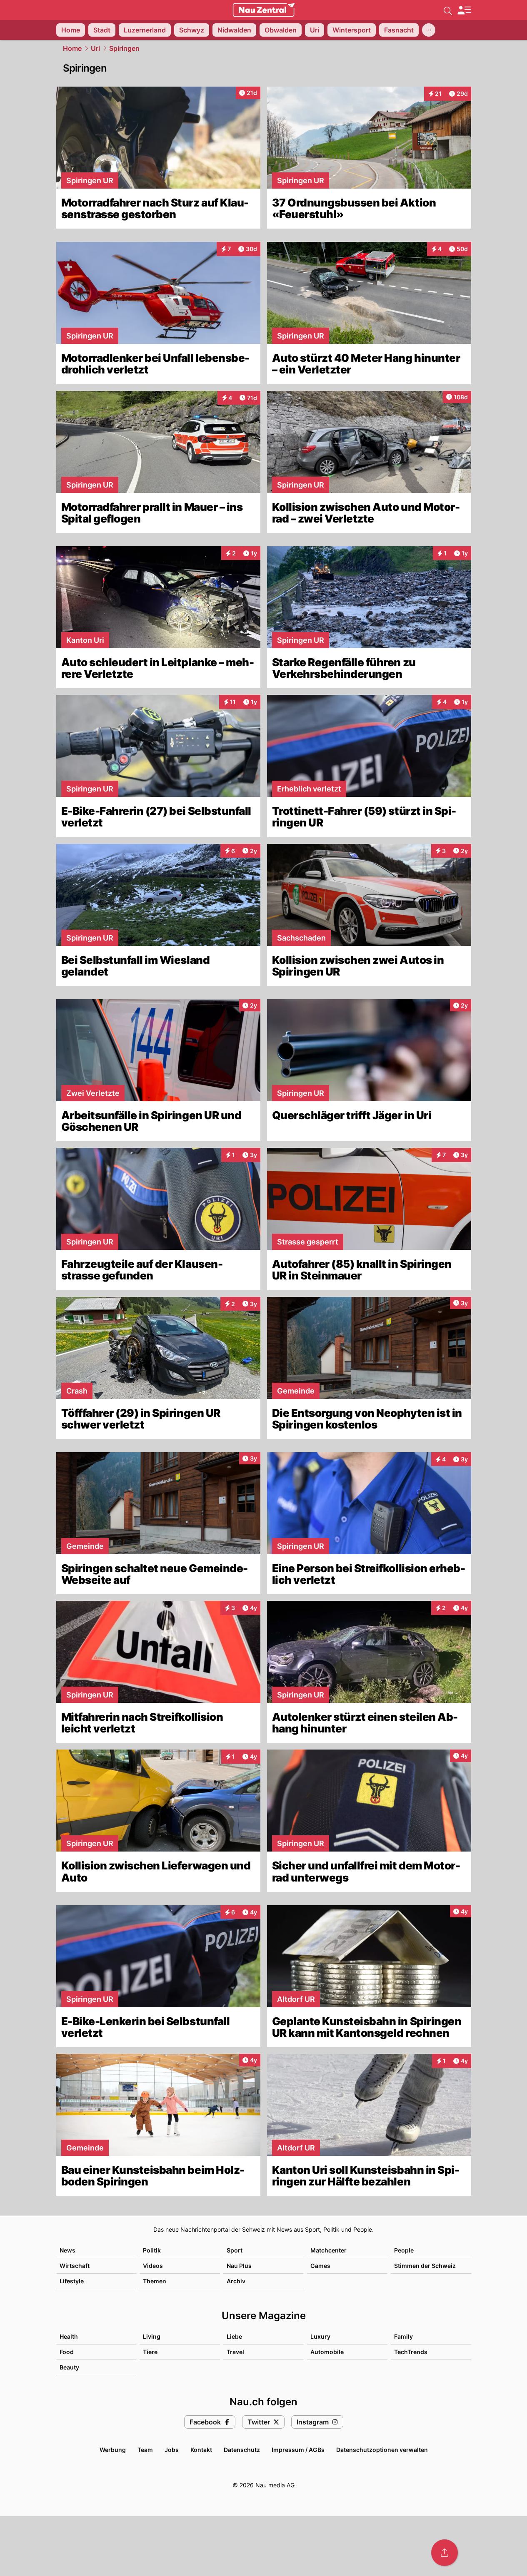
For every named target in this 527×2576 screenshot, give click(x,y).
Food (67, 2352)
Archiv (236, 2281)
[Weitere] (429, 30)
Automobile (327, 2352)
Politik (152, 2250)
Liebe (234, 2336)
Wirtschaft (75, 2266)
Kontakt (201, 2450)
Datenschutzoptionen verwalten (382, 2450)
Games (320, 2266)
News (67, 2250)
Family (403, 2336)
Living (152, 2336)
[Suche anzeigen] (448, 10)
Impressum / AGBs (298, 2450)
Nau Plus (239, 2266)
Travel (235, 2352)
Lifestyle (72, 2281)
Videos (153, 2266)
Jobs (172, 2450)
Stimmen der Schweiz (425, 2266)
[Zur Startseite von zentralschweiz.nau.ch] (264, 10)
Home (72, 48)
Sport (235, 2250)
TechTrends (411, 2352)
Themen (155, 2281)
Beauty (69, 2367)
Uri (95, 48)
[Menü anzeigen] (464, 10)
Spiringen (124, 48)
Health (69, 2336)
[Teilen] (445, 2553)
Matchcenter (328, 2250)
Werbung (113, 2450)
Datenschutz (242, 2450)
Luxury (320, 2336)
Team (145, 2450)
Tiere (150, 2352)
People (404, 2250)
